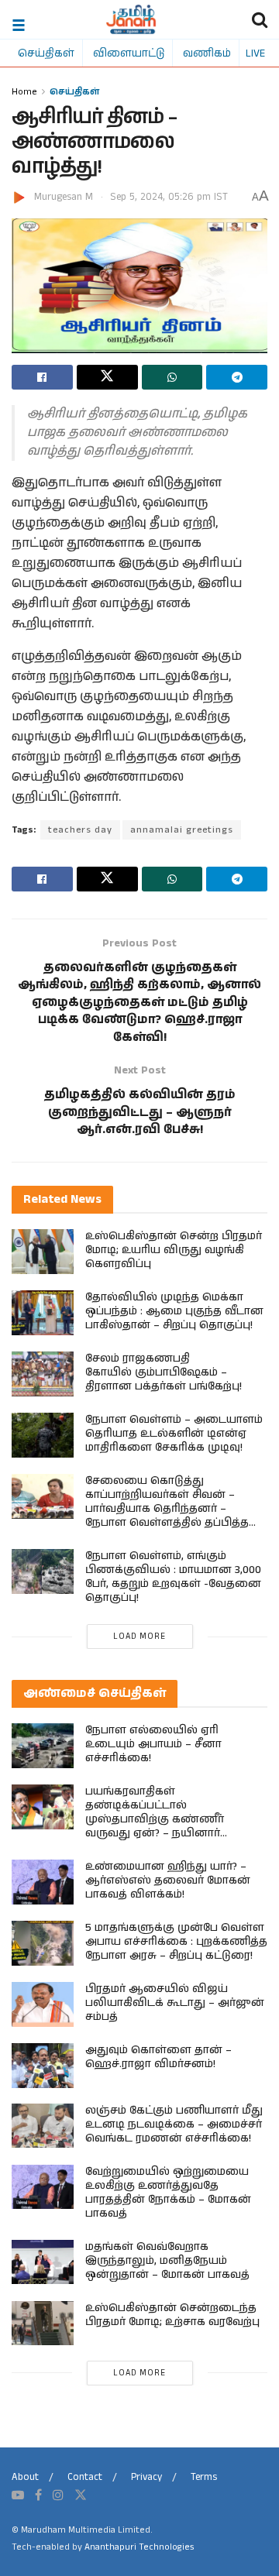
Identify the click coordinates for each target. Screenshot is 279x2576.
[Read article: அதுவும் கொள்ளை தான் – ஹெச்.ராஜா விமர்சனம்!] (43, 2065)
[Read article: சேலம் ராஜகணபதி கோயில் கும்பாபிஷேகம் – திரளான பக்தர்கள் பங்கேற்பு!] (43, 1374)
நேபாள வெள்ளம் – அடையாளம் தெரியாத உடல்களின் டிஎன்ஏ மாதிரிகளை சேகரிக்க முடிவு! (174, 1434)
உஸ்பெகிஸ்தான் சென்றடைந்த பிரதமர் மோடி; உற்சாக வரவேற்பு (172, 2315)
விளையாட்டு (129, 53)
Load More (139, 1637)
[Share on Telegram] (237, 377)
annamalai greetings (182, 830)
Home (24, 91)
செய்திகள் (46, 53)
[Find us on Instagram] (58, 2495)
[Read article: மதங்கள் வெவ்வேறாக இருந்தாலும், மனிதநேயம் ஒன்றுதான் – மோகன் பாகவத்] (43, 2262)
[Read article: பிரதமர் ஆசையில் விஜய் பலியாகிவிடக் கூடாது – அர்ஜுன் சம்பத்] (43, 2004)
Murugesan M (64, 197)
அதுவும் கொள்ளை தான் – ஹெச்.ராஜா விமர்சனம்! (158, 2057)
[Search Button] (260, 19)
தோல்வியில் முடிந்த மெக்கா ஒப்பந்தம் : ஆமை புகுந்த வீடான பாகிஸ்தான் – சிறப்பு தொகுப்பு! (174, 1311)
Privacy (146, 2477)
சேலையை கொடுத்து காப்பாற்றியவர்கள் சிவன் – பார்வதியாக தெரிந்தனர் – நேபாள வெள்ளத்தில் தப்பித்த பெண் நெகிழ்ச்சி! (167, 1509)
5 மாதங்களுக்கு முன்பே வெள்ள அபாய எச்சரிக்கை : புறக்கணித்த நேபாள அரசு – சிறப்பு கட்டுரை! (176, 1942)
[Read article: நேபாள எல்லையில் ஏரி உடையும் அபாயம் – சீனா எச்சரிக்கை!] (43, 1745)
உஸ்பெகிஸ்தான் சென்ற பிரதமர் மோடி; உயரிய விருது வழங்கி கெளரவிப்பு (174, 1250)
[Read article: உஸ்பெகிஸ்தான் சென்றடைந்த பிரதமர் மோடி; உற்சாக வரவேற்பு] (43, 2323)
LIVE (255, 53)
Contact (85, 2477)
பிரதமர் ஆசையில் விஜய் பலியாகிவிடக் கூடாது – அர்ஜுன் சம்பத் (175, 2003)
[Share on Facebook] (42, 377)
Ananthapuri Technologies (139, 2547)
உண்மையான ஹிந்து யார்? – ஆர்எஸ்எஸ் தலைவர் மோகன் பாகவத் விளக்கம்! (168, 1880)
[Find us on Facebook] (38, 2495)
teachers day (80, 830)
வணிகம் (207, 53)
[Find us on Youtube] (18, 2495)
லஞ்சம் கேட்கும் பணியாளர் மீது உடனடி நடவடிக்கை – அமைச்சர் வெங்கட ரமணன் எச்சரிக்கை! (174, 2124)
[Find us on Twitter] (81, 2495)
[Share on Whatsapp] (172, 377)
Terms (204, 2477)
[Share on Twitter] (107, 377)
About (25, 2477)
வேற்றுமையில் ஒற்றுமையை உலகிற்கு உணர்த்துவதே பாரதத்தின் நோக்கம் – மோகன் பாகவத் (168, 2193)
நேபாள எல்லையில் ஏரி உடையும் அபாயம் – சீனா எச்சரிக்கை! (153, 1744)
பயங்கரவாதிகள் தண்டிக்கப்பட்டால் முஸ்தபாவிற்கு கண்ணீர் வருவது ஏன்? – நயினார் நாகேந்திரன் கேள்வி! (155, 1819)
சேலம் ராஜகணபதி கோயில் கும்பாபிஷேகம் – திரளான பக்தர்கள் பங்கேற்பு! (164, 1372)
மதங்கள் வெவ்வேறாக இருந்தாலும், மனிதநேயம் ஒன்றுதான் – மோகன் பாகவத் (167, 2261)
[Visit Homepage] (131, 19)
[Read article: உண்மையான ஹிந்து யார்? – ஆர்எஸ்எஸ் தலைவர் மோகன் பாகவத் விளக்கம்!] (43, 1882)
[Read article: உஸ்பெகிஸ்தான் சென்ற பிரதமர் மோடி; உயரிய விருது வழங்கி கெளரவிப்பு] (43, 1251)
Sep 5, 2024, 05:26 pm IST (169, 197)
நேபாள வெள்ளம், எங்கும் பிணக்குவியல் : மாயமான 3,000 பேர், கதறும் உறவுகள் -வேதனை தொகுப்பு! (173, 1577)
